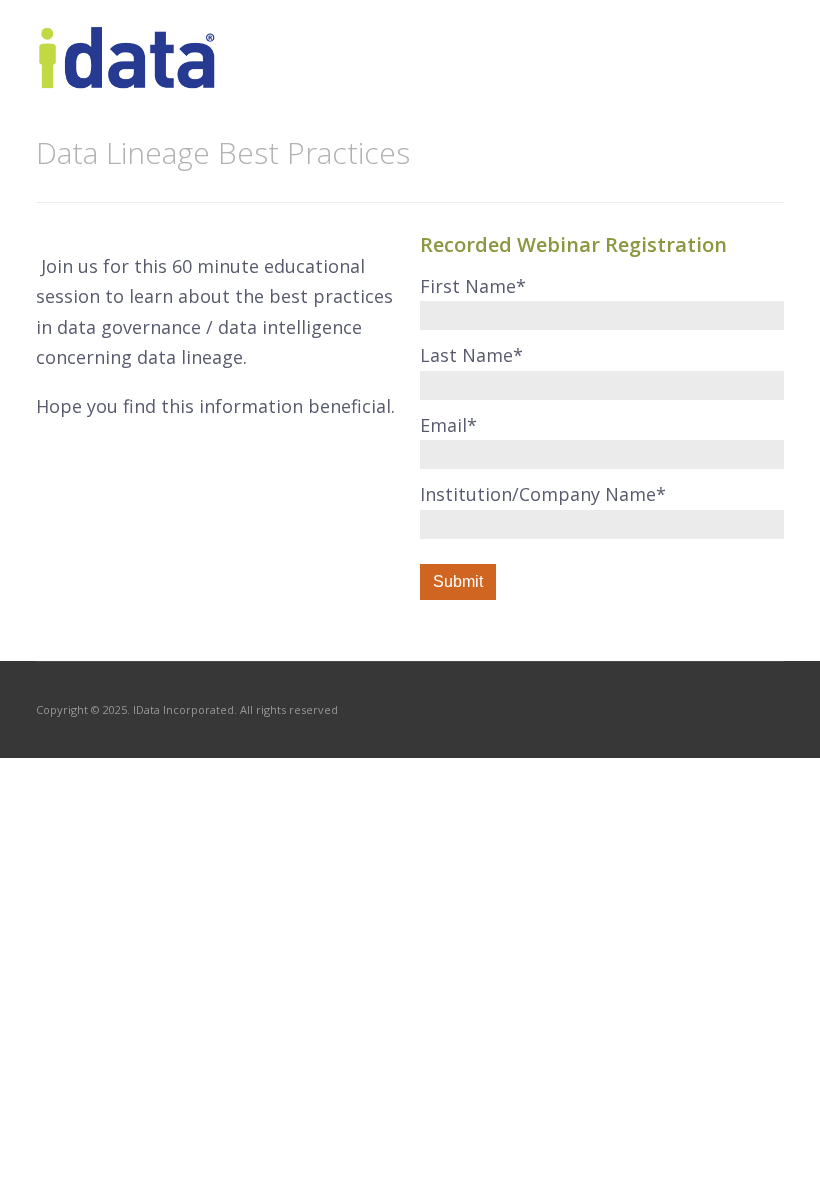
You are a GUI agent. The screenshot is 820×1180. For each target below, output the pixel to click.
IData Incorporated (183, 709)
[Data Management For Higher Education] (128, 78)
